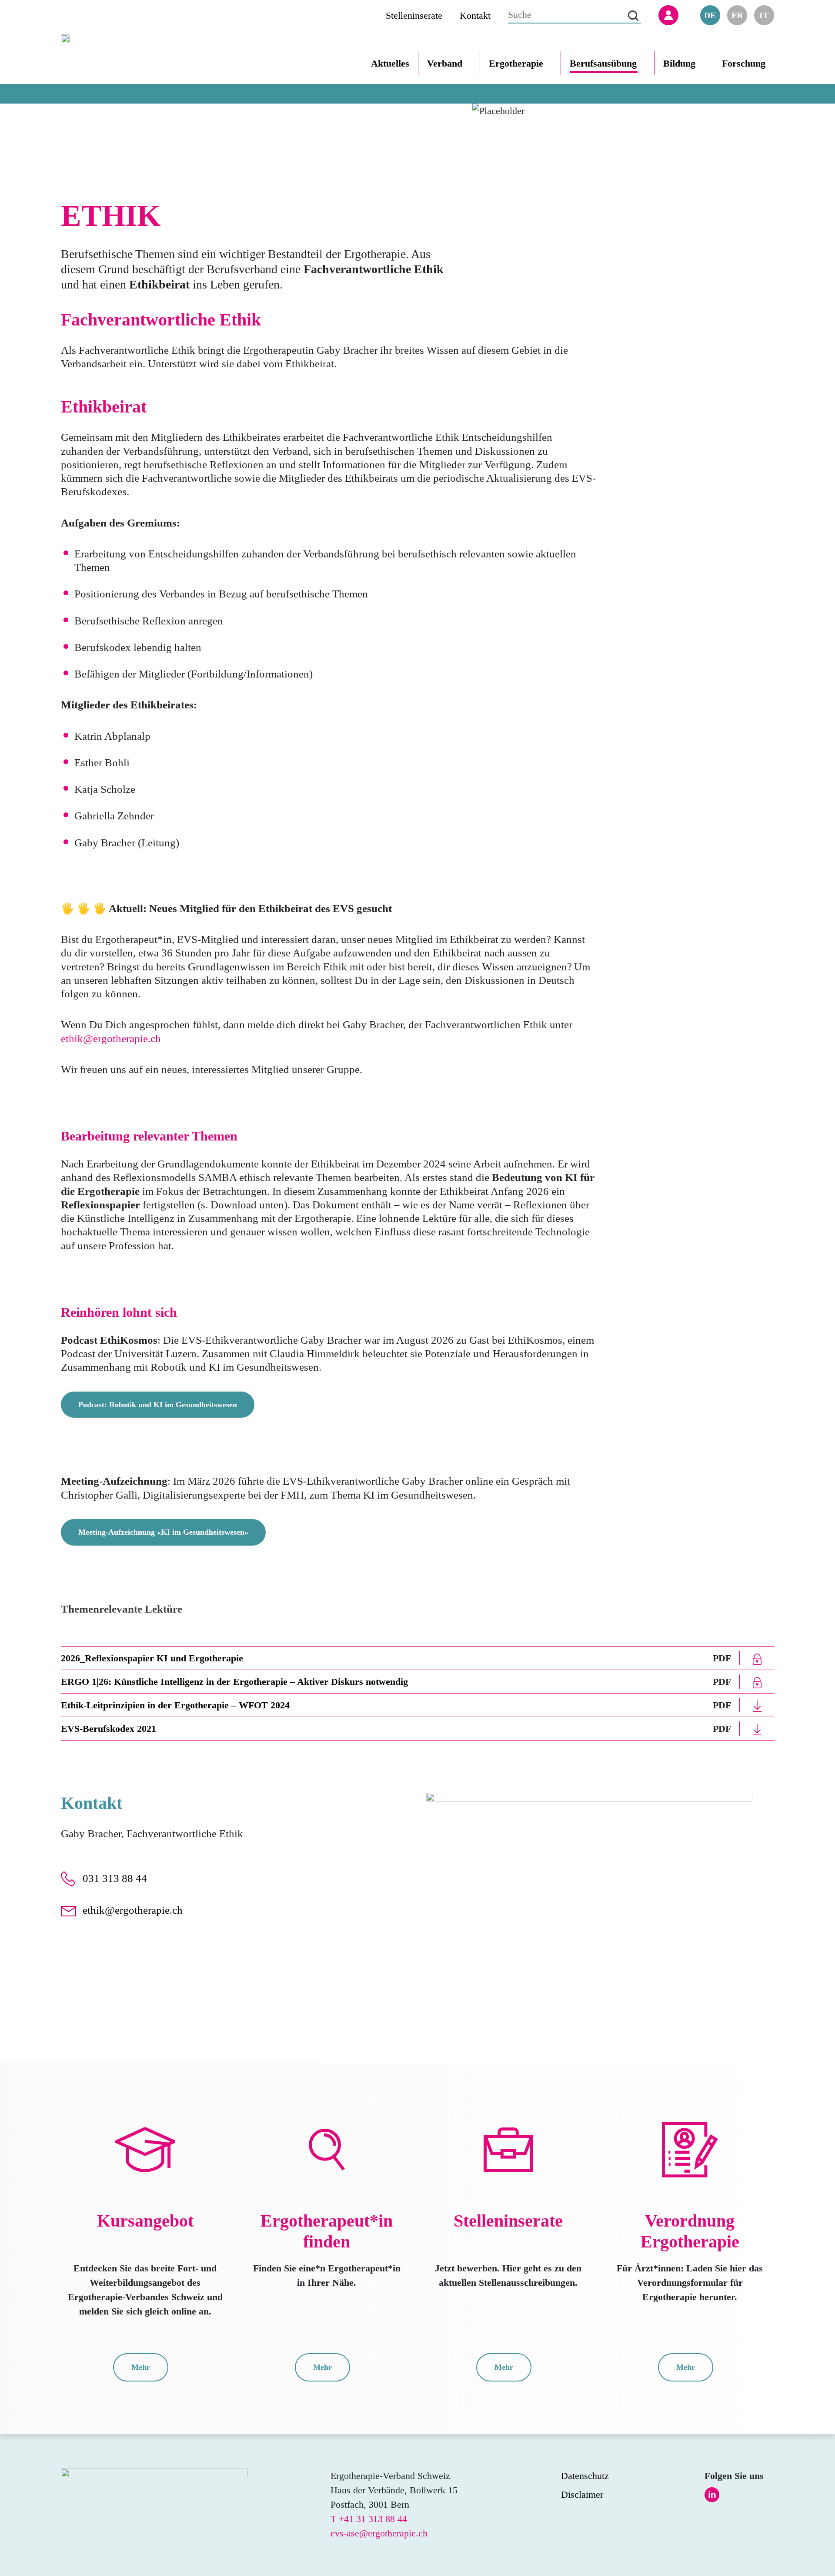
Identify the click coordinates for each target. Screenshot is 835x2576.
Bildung (679, 63)
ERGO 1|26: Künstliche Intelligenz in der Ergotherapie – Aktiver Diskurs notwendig (234, 1682)
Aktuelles (390, 63)
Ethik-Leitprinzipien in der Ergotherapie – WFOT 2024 (175, 1705)
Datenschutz (585, 2476)
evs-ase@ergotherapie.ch (379, 2533)
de (710, 15)
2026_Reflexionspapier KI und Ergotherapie (152, 1658)
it (764, 15)
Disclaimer (582, 2494)
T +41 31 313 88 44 (369, 2519)
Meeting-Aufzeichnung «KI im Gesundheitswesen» (163, 1532)
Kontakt (475, 15)
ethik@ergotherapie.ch (111, 1038)
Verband (445, 63)
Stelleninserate (414, 15)
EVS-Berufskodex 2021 (109, 1729)
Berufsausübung (603, 63)
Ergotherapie (516, 63)
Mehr (141, 2367)
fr (737, 15)
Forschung (744, 63)
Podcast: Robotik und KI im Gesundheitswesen (158, 1405)
